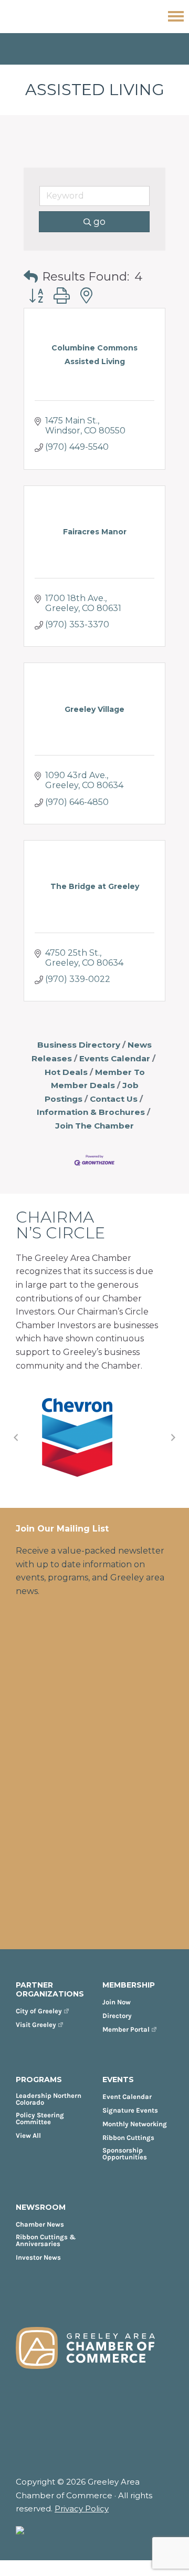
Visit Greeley (36, 2025)
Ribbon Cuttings (128, 2138)
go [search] (99, 222)
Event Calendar (127, 2097)
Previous (16, 1437)
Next (173, 1437)
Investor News (38, 2257)
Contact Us (114, 1099)
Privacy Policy (82, 2508)
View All (28, 2135)
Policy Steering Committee (40, 2118)
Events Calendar (115, 1058)
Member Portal (126, 2029)
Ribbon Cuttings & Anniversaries (46, 2240)
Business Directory (79, 1045)
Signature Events (130, 2110)
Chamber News (40, 2224)
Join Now (117, 2002)
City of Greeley (39, 2011)
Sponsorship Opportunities (125, 2154)
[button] (31, 277)
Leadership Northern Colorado (49, 2099)
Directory (117, 2016)
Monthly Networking (135, 2124)
